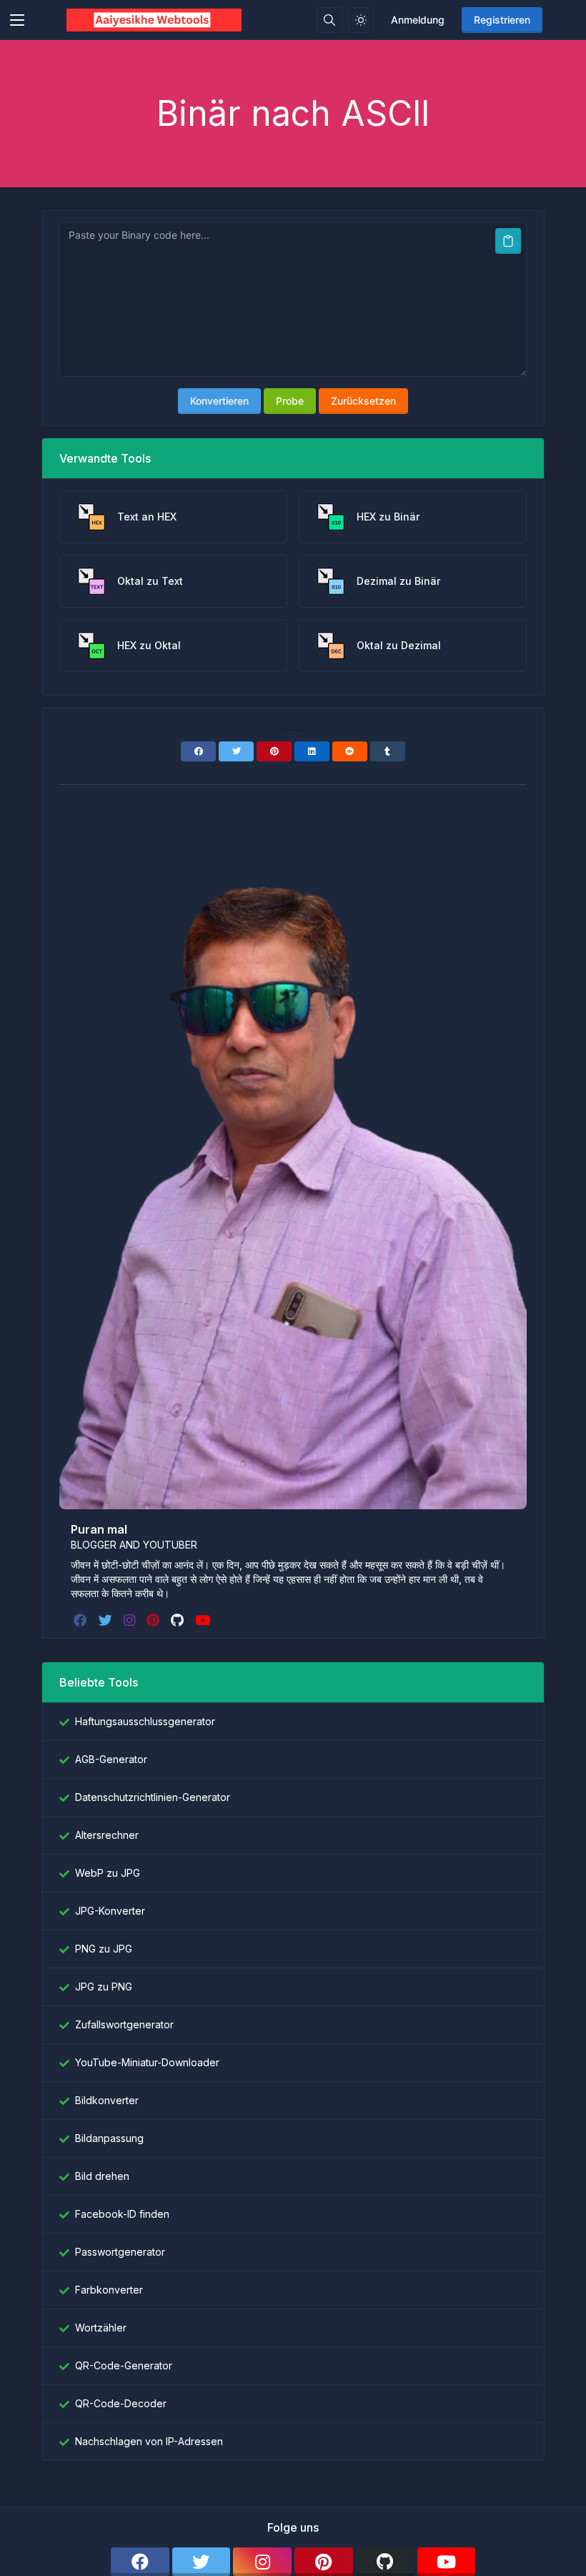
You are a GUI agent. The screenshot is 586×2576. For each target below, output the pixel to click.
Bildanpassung (109, 2138)
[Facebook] (198, 751)
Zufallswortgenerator (124, 2024)
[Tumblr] (388, 751)
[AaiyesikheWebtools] (154, 20)
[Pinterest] (274, 751)
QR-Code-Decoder (121, 2403)
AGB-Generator (111, 1759)
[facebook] (82, 1620)
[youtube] (204, 1620)
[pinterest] (154, 1620)
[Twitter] (236, 751)
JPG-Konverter (110, 1911)
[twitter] (107, 1620)
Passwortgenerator (120, 2252)
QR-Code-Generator (124, 2365)
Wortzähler (101, 2328)
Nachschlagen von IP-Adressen (149, 2441)
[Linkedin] (312, 751)
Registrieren (502, 20)
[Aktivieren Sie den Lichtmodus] (361, 20)
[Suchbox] (329, 20)
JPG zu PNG (104, 1987)
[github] (179, 1620)
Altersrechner (107, 1835)
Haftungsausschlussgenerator (145, 1721)
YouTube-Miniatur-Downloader (147, 2062)
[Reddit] (350, 751)
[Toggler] (17, 20)
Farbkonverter (109, 2290)
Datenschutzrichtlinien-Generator (153, 1797)
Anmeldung (418, 20)
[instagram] (131, 1620)
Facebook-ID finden (122, 2214)
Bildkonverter (107, 2100)
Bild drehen (102, 2176)
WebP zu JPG (108, 1873)
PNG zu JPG (104, 1949)
